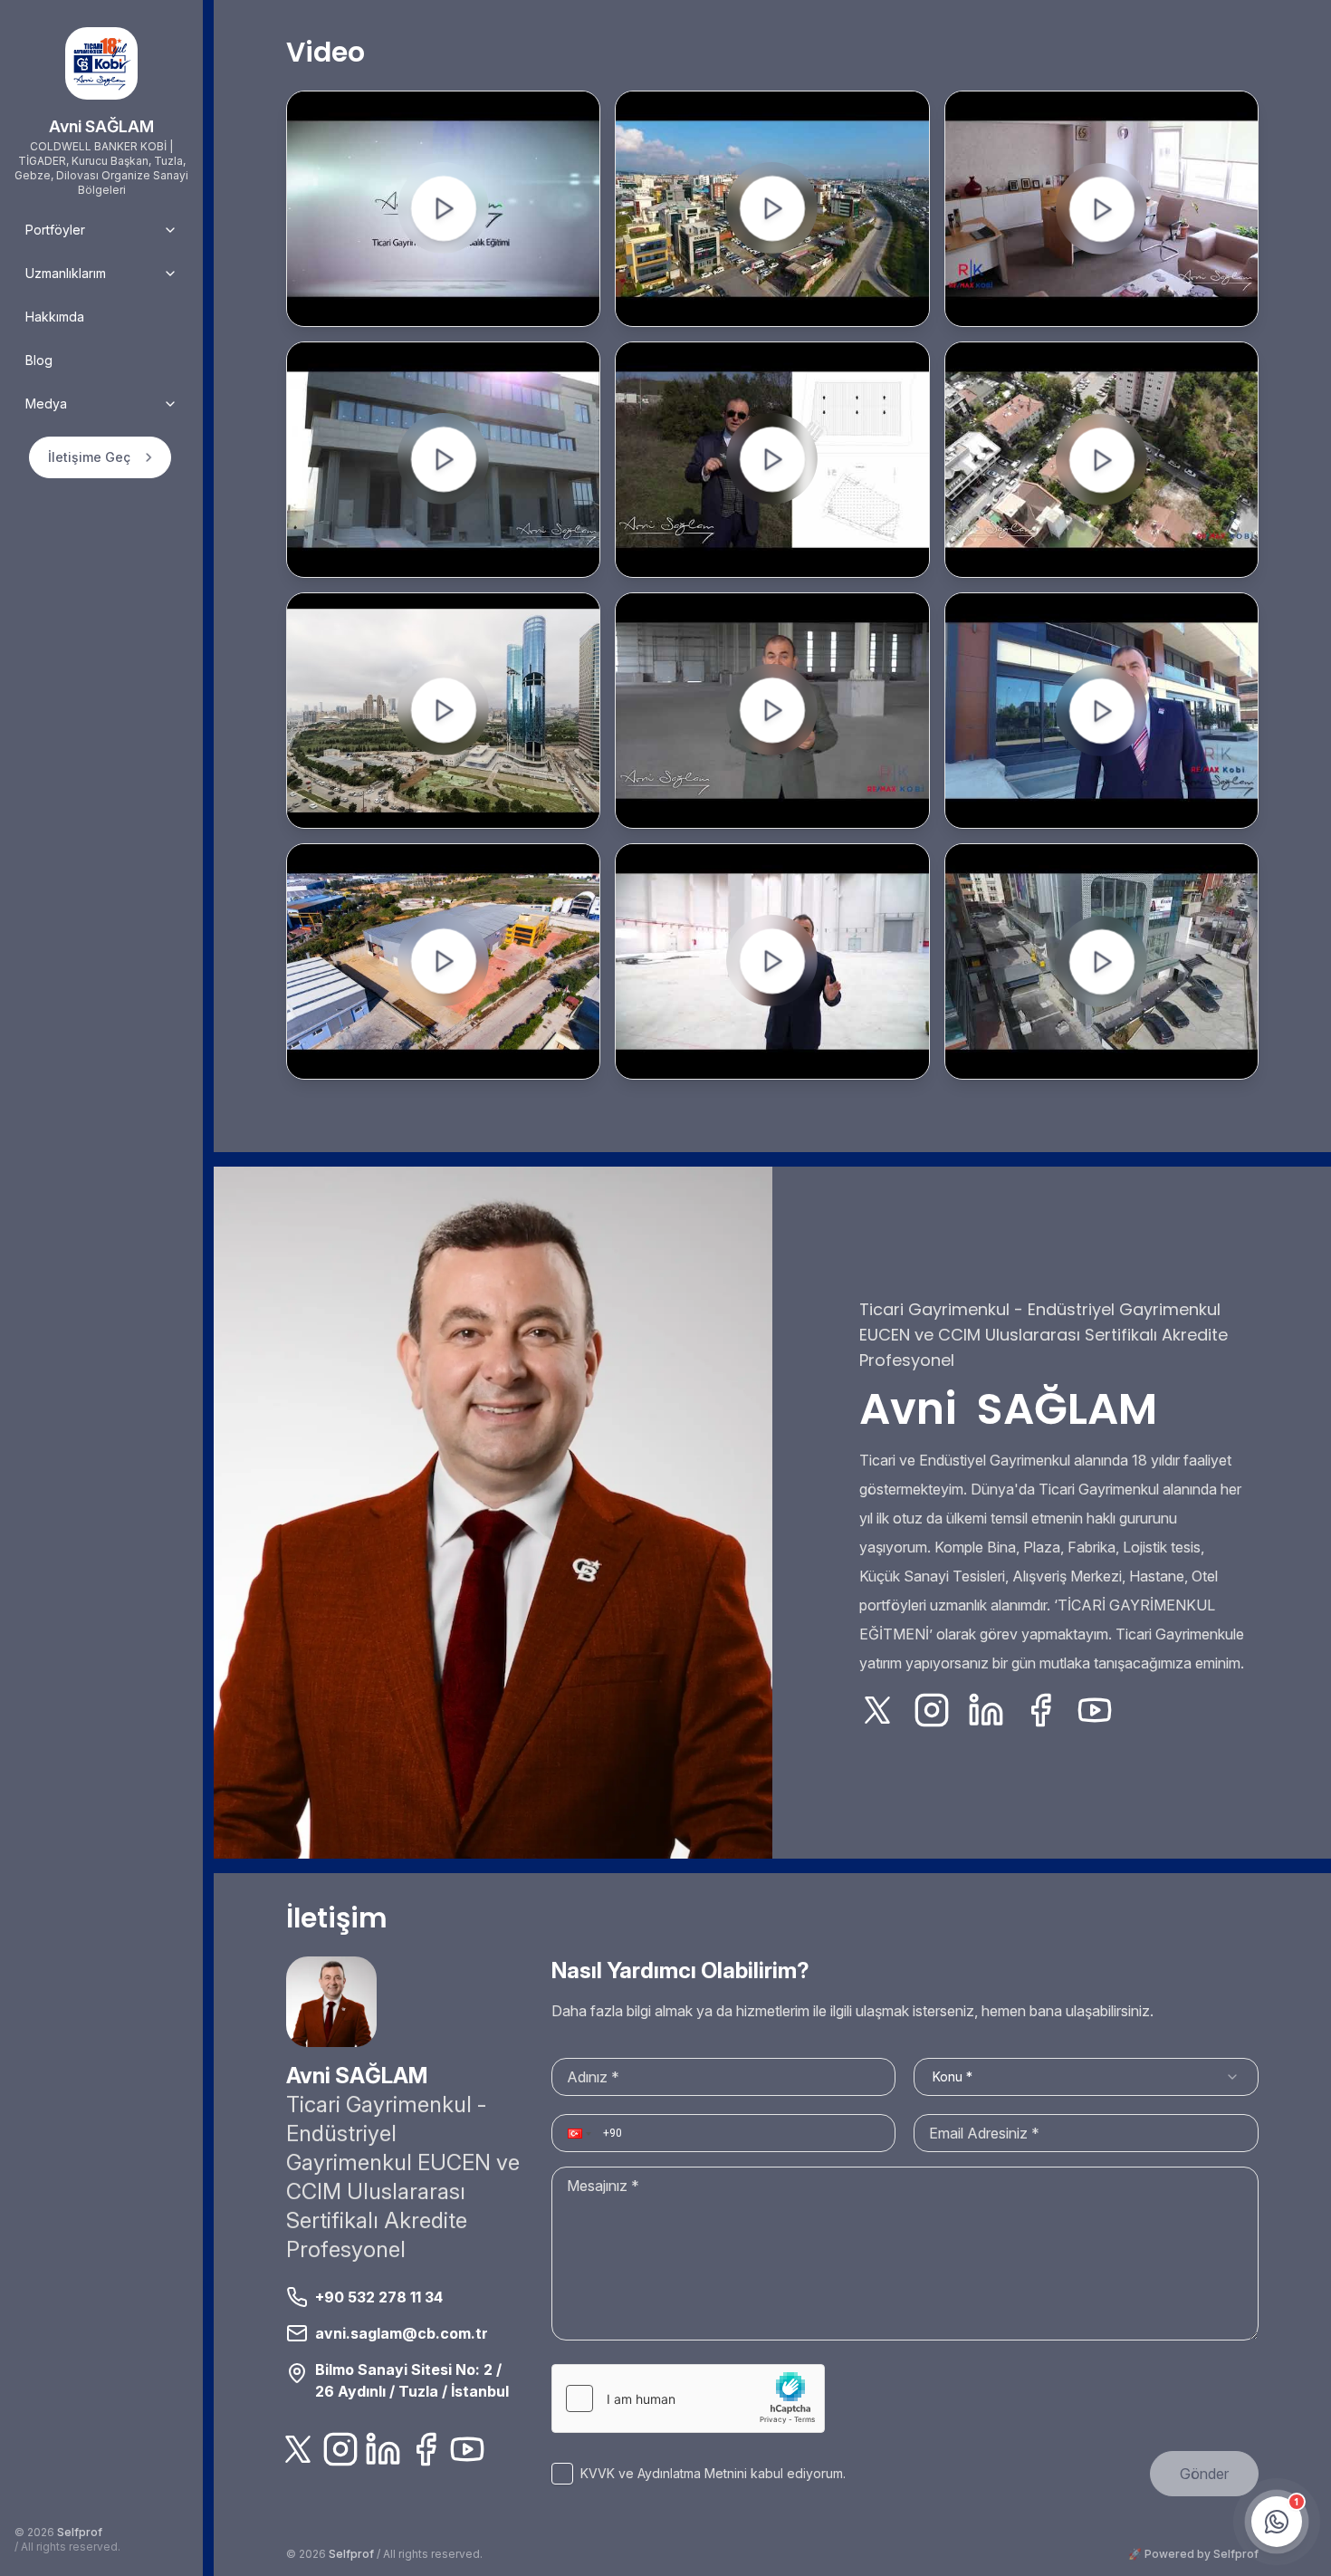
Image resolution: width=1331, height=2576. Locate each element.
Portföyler (55, 230)
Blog (39, 360)
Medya (46, 404)
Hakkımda (55, 317)
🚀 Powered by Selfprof (1193, 2554)
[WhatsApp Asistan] (1277, 2520)
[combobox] (1086, 2077)
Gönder (1204, 2474)
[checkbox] (562, 2474)
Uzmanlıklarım (66, 273)
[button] (578, 2133)
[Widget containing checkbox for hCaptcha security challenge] (688, 2398)
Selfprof (80, 2532)
